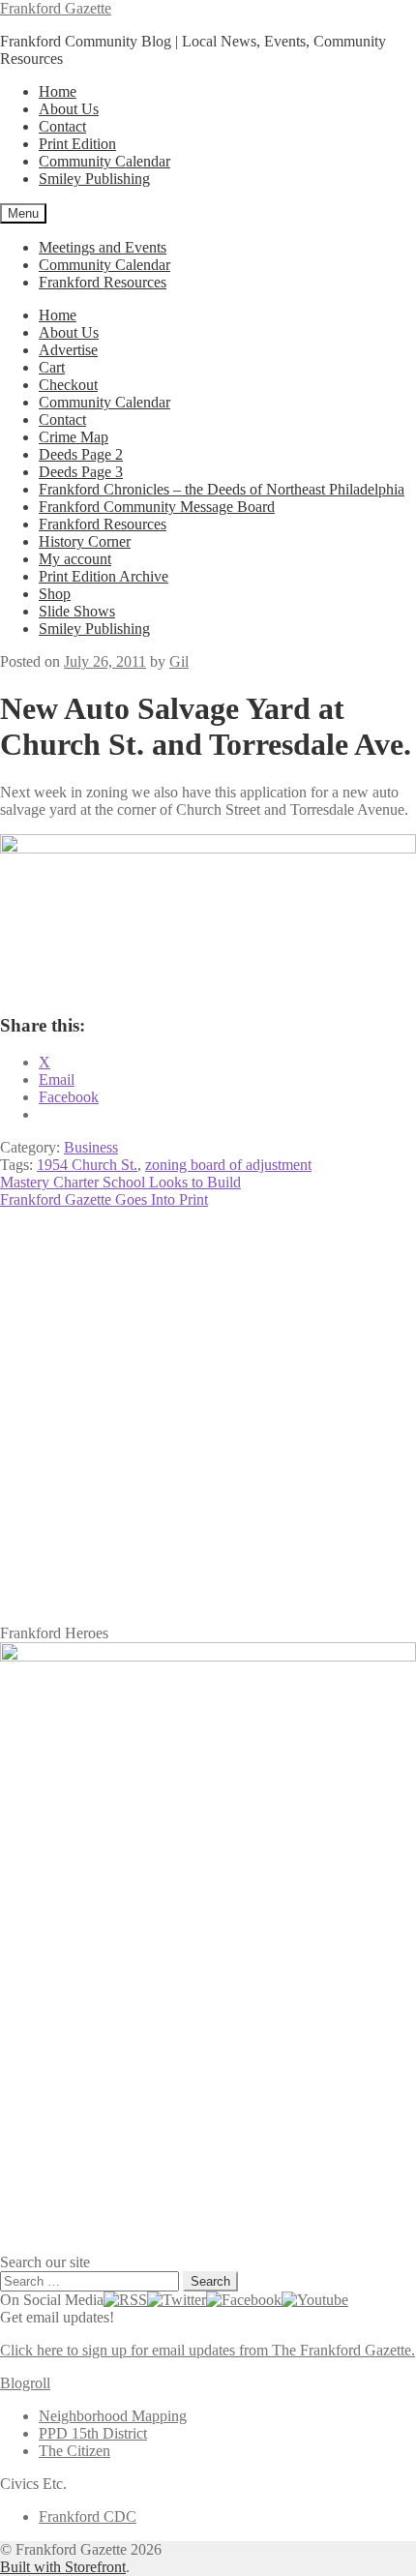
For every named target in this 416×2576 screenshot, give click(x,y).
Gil (179, 661)
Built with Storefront (63, 2567)
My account (75, 559)
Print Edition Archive (104, 576)
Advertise (68, 350)
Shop (55, 594)
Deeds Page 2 (81, 454)
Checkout (68, 385)
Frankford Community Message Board (157, 507)
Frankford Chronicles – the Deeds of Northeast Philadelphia (222, 489)
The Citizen (74, 2451)
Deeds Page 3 (81, 472)
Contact (62, 126)
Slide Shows (77, 611)
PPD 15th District (93, 2433)
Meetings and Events (103, 247)
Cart (52, 367)
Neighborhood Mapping (113, 2416)
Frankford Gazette (56, 8)
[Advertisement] (208, 1417)
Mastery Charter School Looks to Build (120, 1182)
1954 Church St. (87, 1165)
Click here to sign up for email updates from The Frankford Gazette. (208, 2350)
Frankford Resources (103, 282)
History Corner (85, 541)
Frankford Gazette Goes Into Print (104, 1199)
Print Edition (77, 144)
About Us (69, 109)
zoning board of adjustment (228, 1165)
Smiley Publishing (94, 179)
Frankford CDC (88, 2516)
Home (58, 91)
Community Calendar (104, 161)
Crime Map (74, 437)
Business (91, 1147)
